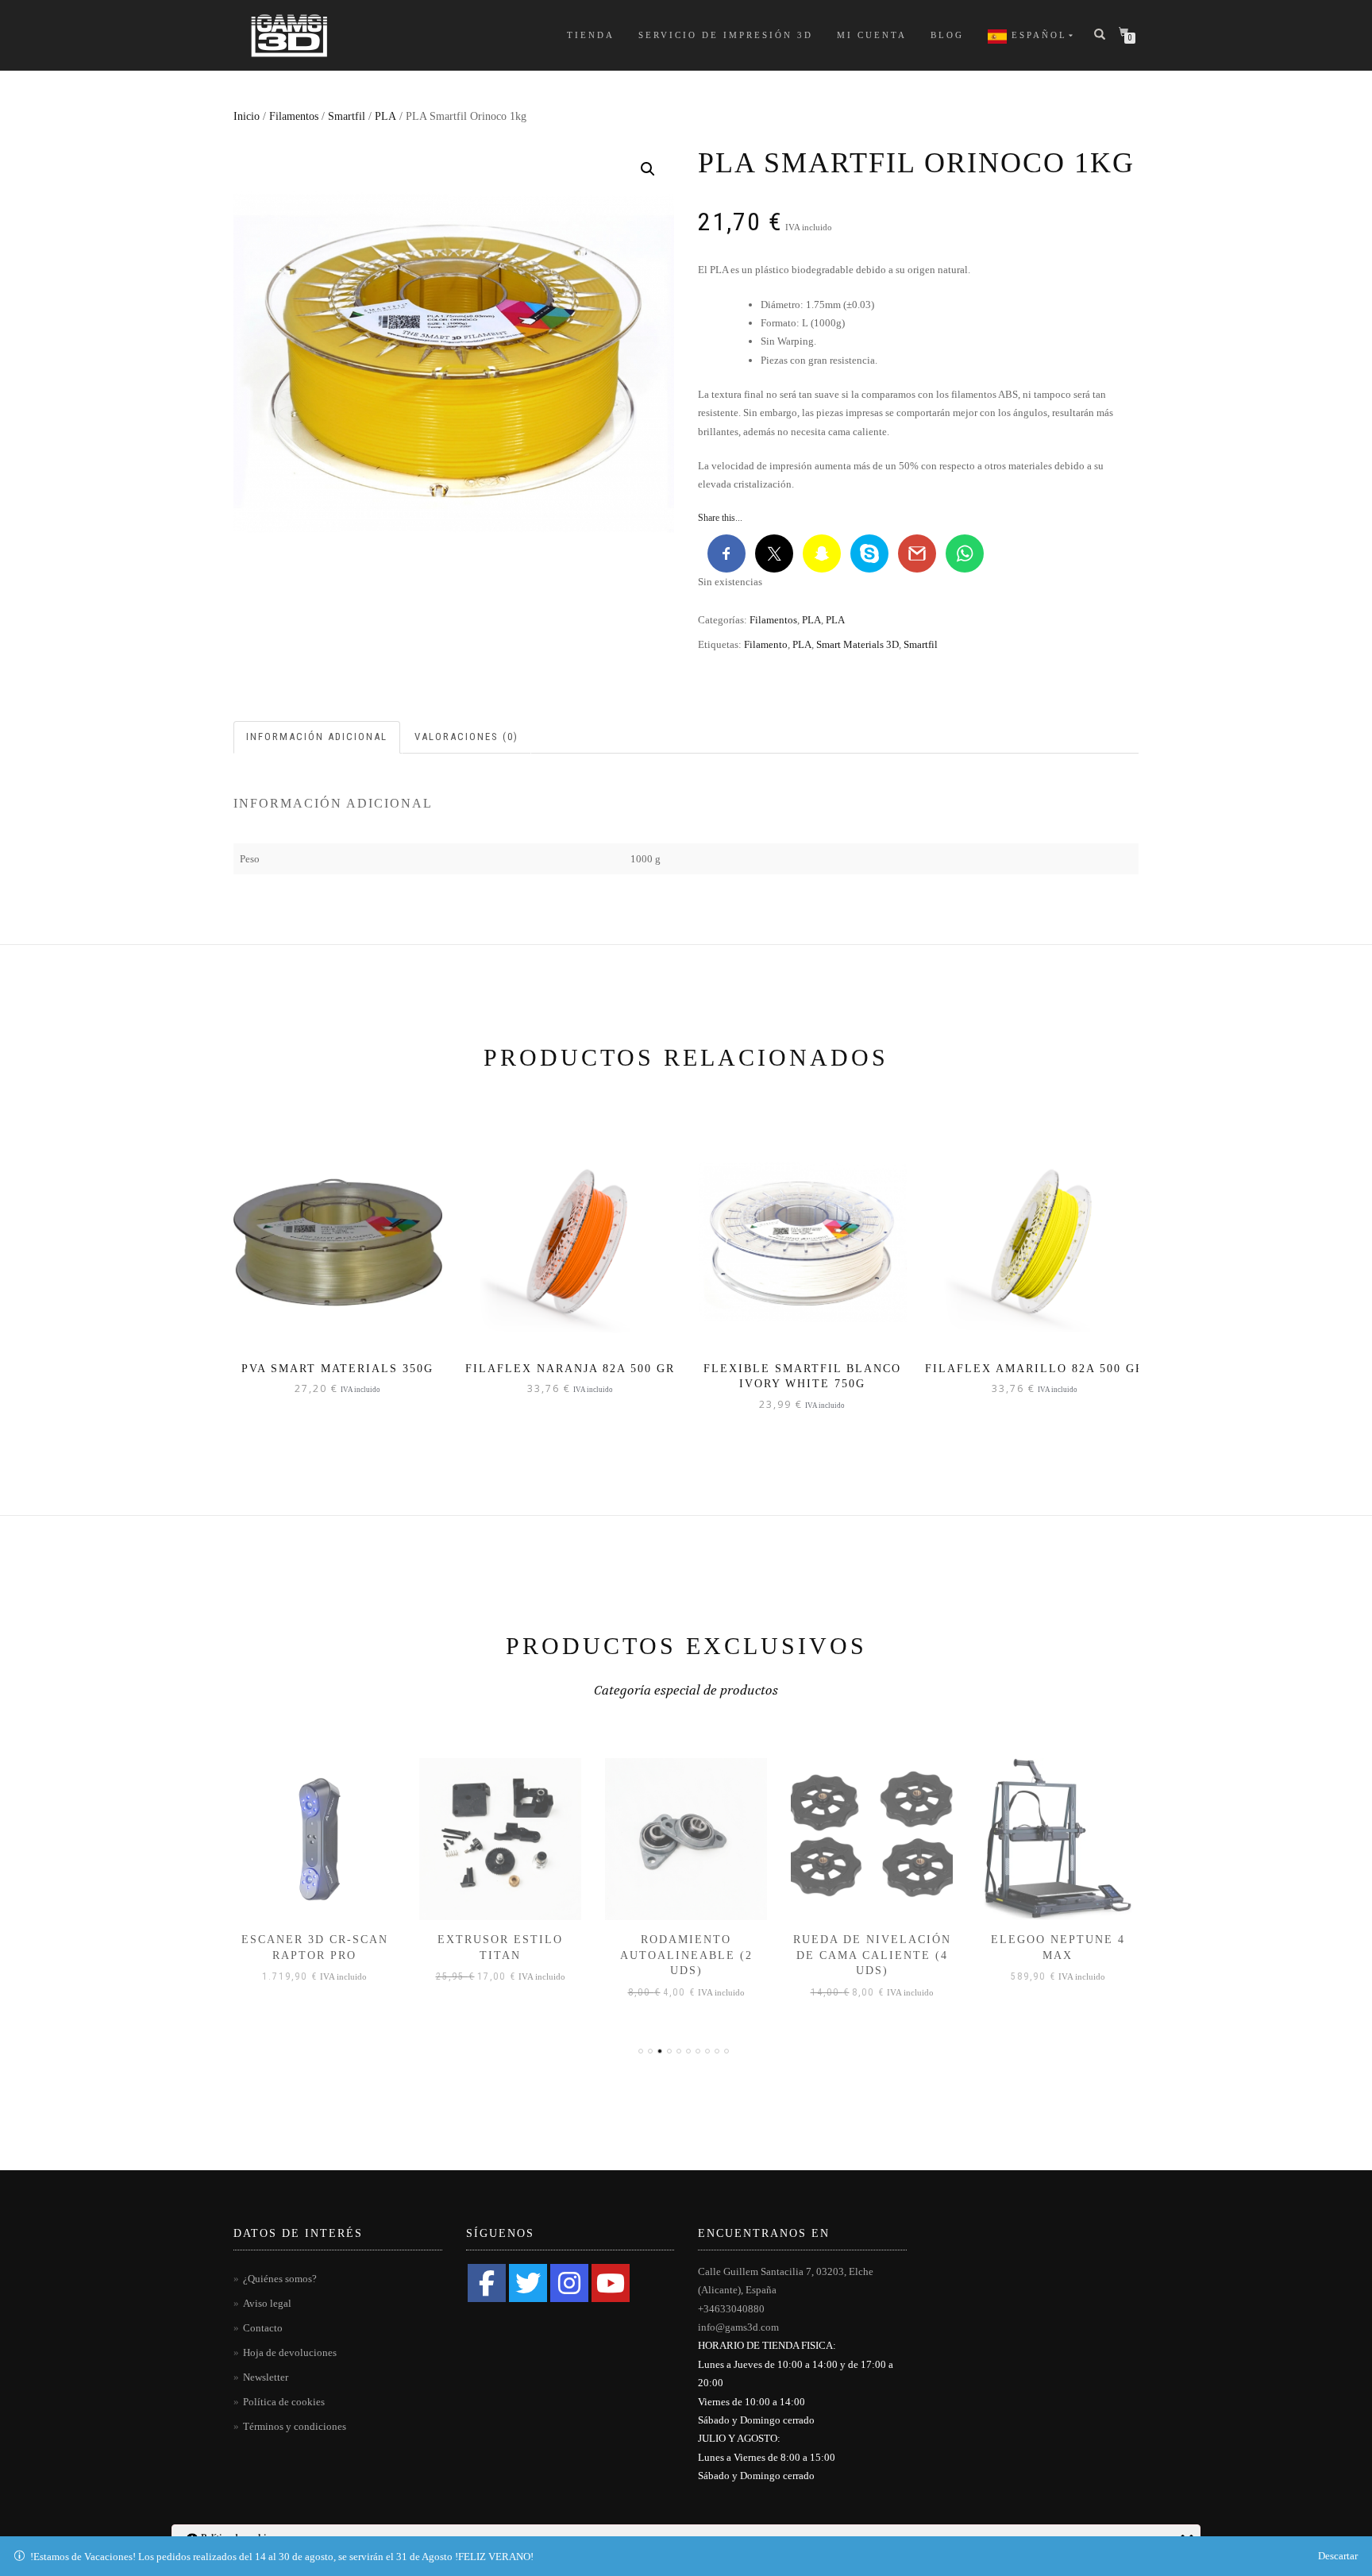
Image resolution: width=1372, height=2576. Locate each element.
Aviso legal (267, 2303)
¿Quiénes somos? (280, 2279)
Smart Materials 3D (857, 644)
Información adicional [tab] (317, 737)
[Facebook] (487, 2283)
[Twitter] (528, 2283)
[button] (648, 169)
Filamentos (294, 116)
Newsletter (266, 2377)
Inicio (247, 116)
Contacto (263, 2328)
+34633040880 (731, 2309)
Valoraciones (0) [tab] (466, 737)
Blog (947, 35)
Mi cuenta (872, 35)
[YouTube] (611, 2283)
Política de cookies (284, 2402)
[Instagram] (569, 2283)
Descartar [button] (1338, 2556)
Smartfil (347, 116)
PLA (385, 116)
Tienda (591, 35)
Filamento (766, 644)
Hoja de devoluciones (290, 2352)
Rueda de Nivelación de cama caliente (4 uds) (872, 1955)
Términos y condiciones (295, 2426)
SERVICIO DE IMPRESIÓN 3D (726, 35)
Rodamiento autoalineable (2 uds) (686, 1955)
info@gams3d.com (738, 2327)
